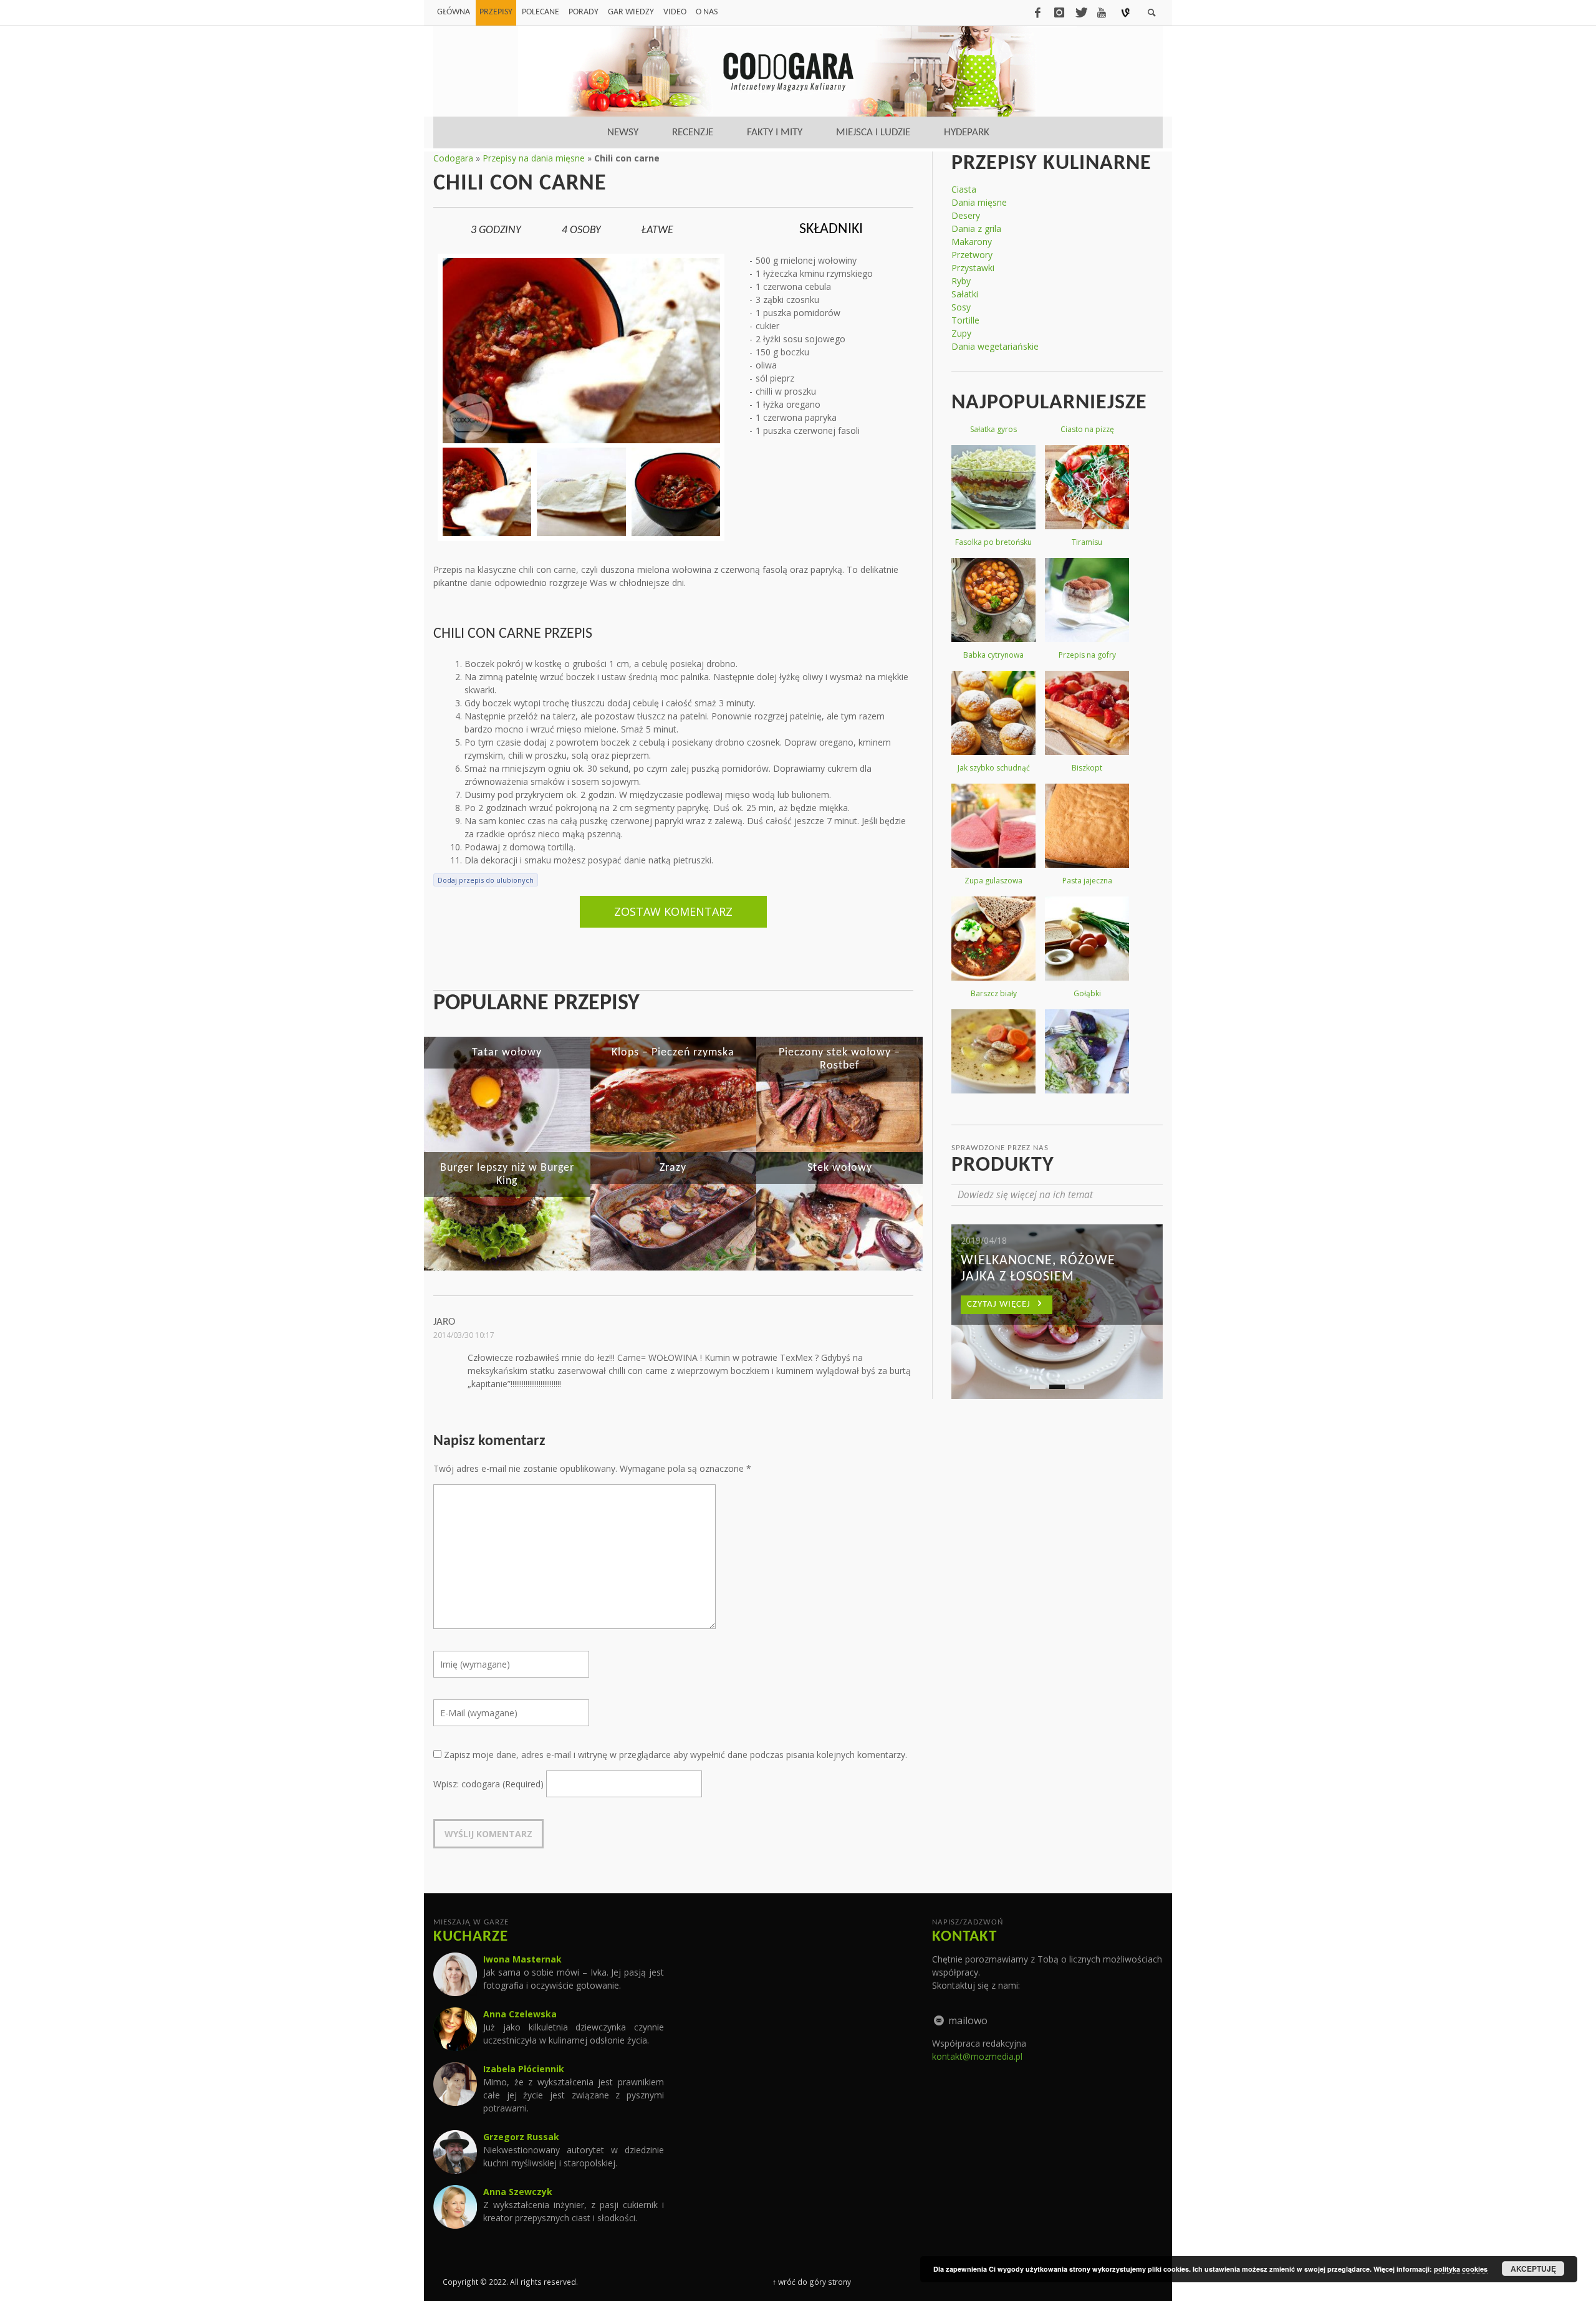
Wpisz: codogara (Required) (488, 1784)
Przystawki (973, 268)
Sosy (961, 307)
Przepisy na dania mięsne (534, 158)
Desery (966, 215)
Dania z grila (976, 228)
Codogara (453, 158)
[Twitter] (1080, 12)
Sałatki (965, 294)
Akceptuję (1533, 2269)
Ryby (961, 281)
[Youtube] (1102, 12)
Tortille (965, 320)
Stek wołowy (840, 1168)
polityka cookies (1461, 2269)
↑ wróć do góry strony (812, 2282)
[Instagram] (1059, 12)
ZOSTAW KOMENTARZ (673, 911)
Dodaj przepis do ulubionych (486, 880)
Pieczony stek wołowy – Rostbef (839, 1059)
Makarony (972, 242)
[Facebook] (1037, 12)
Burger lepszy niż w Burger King (507, 1175)
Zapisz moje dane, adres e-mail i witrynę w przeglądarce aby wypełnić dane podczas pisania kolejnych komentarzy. (675, 1755)
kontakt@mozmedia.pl (977, 2056)
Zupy (961, 333)
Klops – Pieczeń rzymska (673, 1053)
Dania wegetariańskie (995, 346)
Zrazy (673, 1168)
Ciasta (964, 189)
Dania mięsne (979, 202)
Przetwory (972, 255)
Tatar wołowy (507, 1053)
